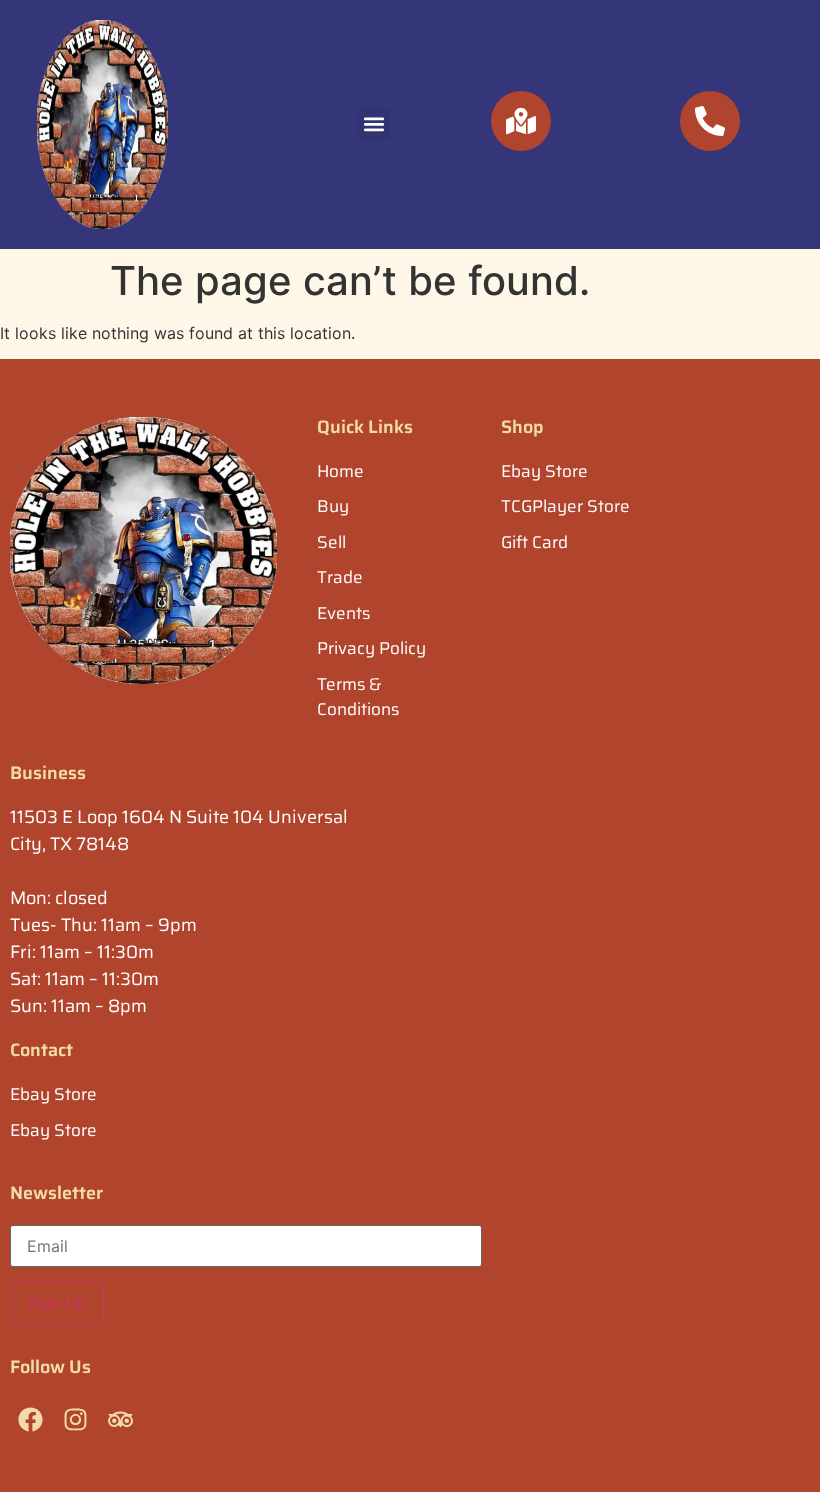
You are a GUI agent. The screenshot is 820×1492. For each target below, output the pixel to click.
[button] (373, 124)
